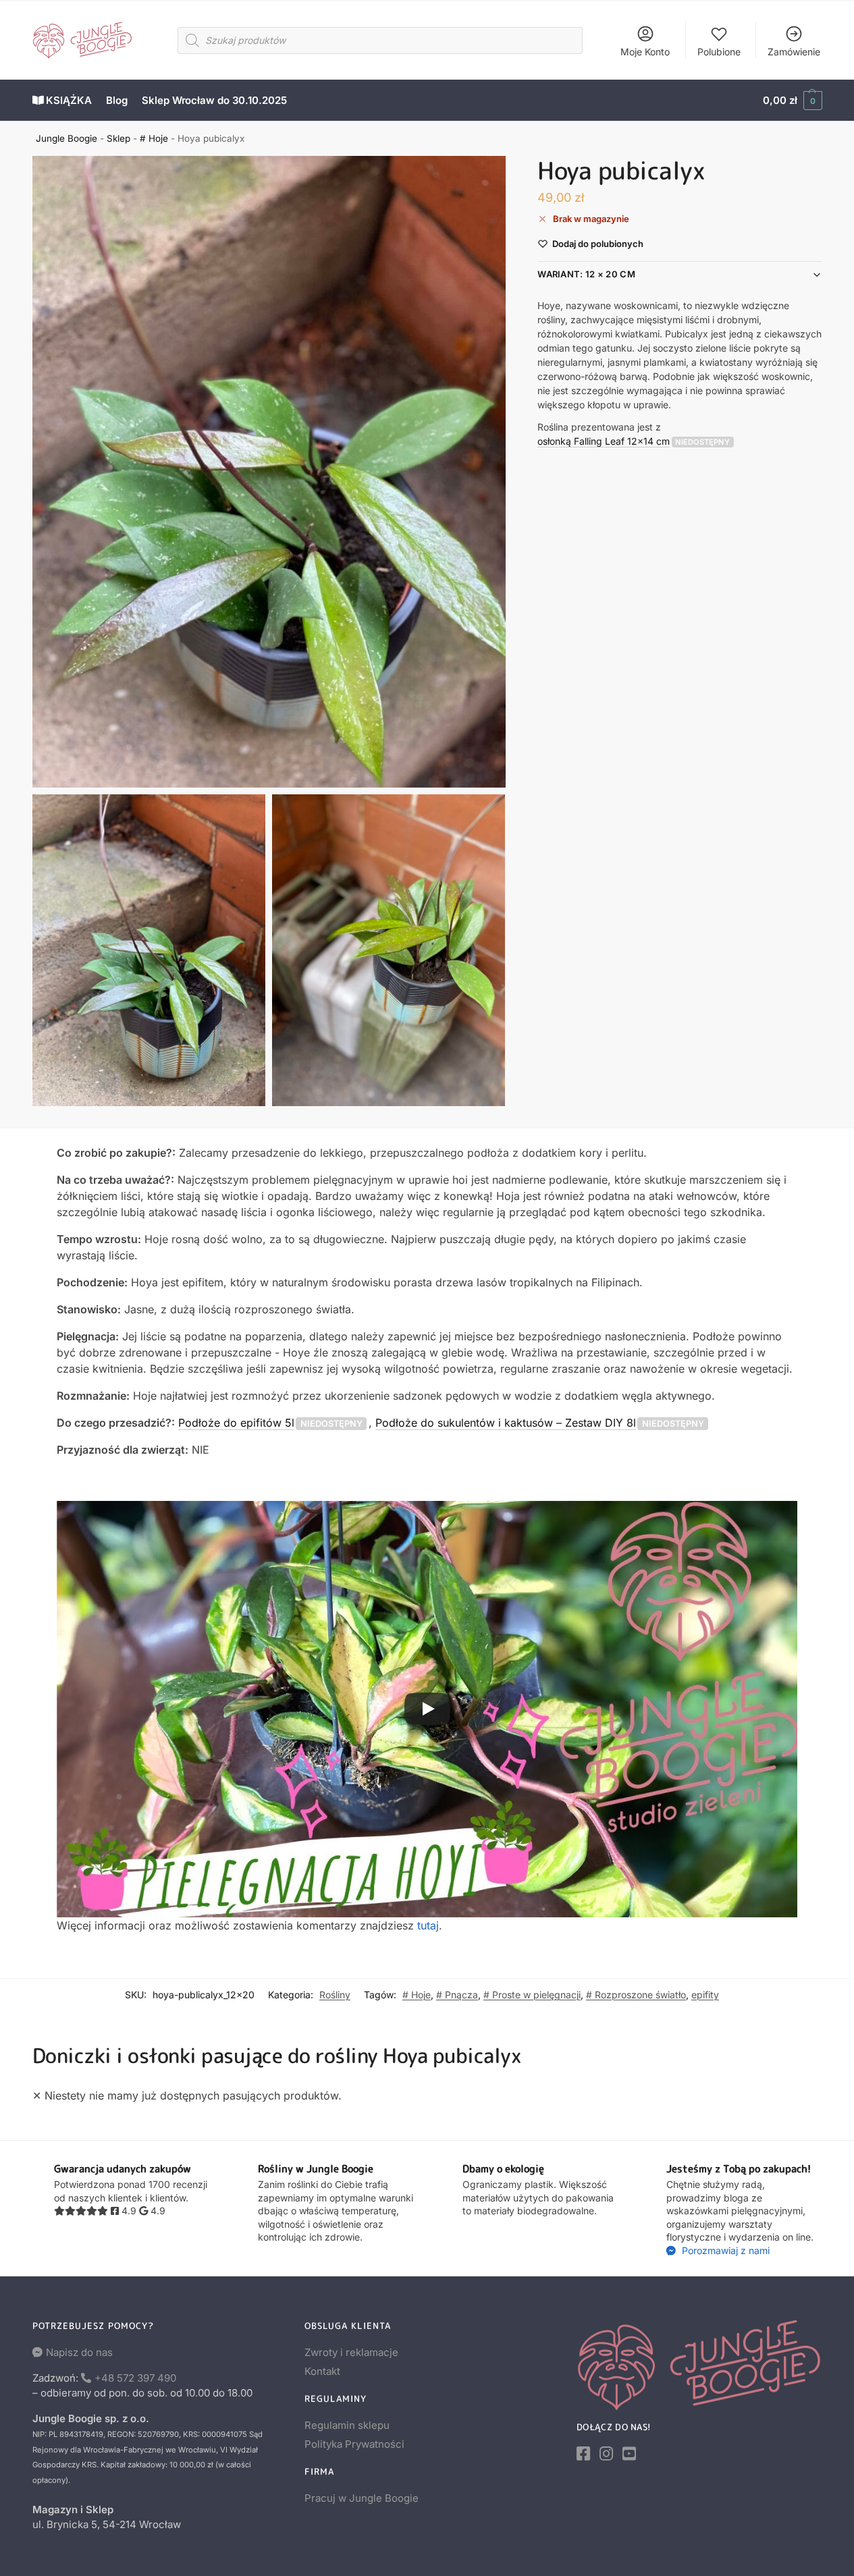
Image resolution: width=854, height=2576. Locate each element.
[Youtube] (629, 2454)
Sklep (118, 138)
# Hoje (154, 138)
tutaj (428, 1925)
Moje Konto (645, 52)
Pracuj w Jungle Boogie (362, 2498)
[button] (792, 101)
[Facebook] (583, 2454)
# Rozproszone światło (636, 1995)
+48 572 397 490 (135, 2378)
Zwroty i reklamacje (351, 2352)
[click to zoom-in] (269, 472)
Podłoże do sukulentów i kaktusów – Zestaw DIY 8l (506, 1423)
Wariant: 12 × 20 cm (586, 275)
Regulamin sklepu (347, 2425)
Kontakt (322, 2371)
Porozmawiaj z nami (724, 2250)
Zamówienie (794, 52)
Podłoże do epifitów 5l (236, 1423)
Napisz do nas (79, 2352)
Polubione (719, 52)
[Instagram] (606, 2454)
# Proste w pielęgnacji (532, 1995)
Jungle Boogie (66, 138)
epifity (705, 1995)
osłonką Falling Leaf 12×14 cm (604, 441)
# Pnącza (457, 1995)
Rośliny (335, 1995)
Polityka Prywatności (354, 2444)
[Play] (427, 1709)
